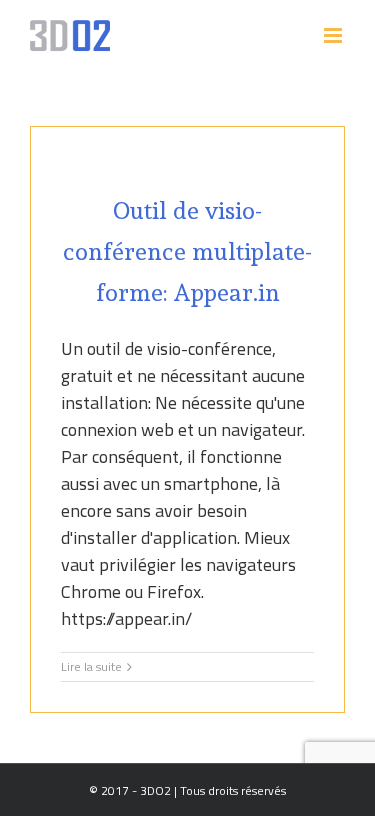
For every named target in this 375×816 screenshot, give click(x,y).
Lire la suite (91, 667)
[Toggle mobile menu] (334, 35)
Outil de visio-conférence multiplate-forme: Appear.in (187, 251)
